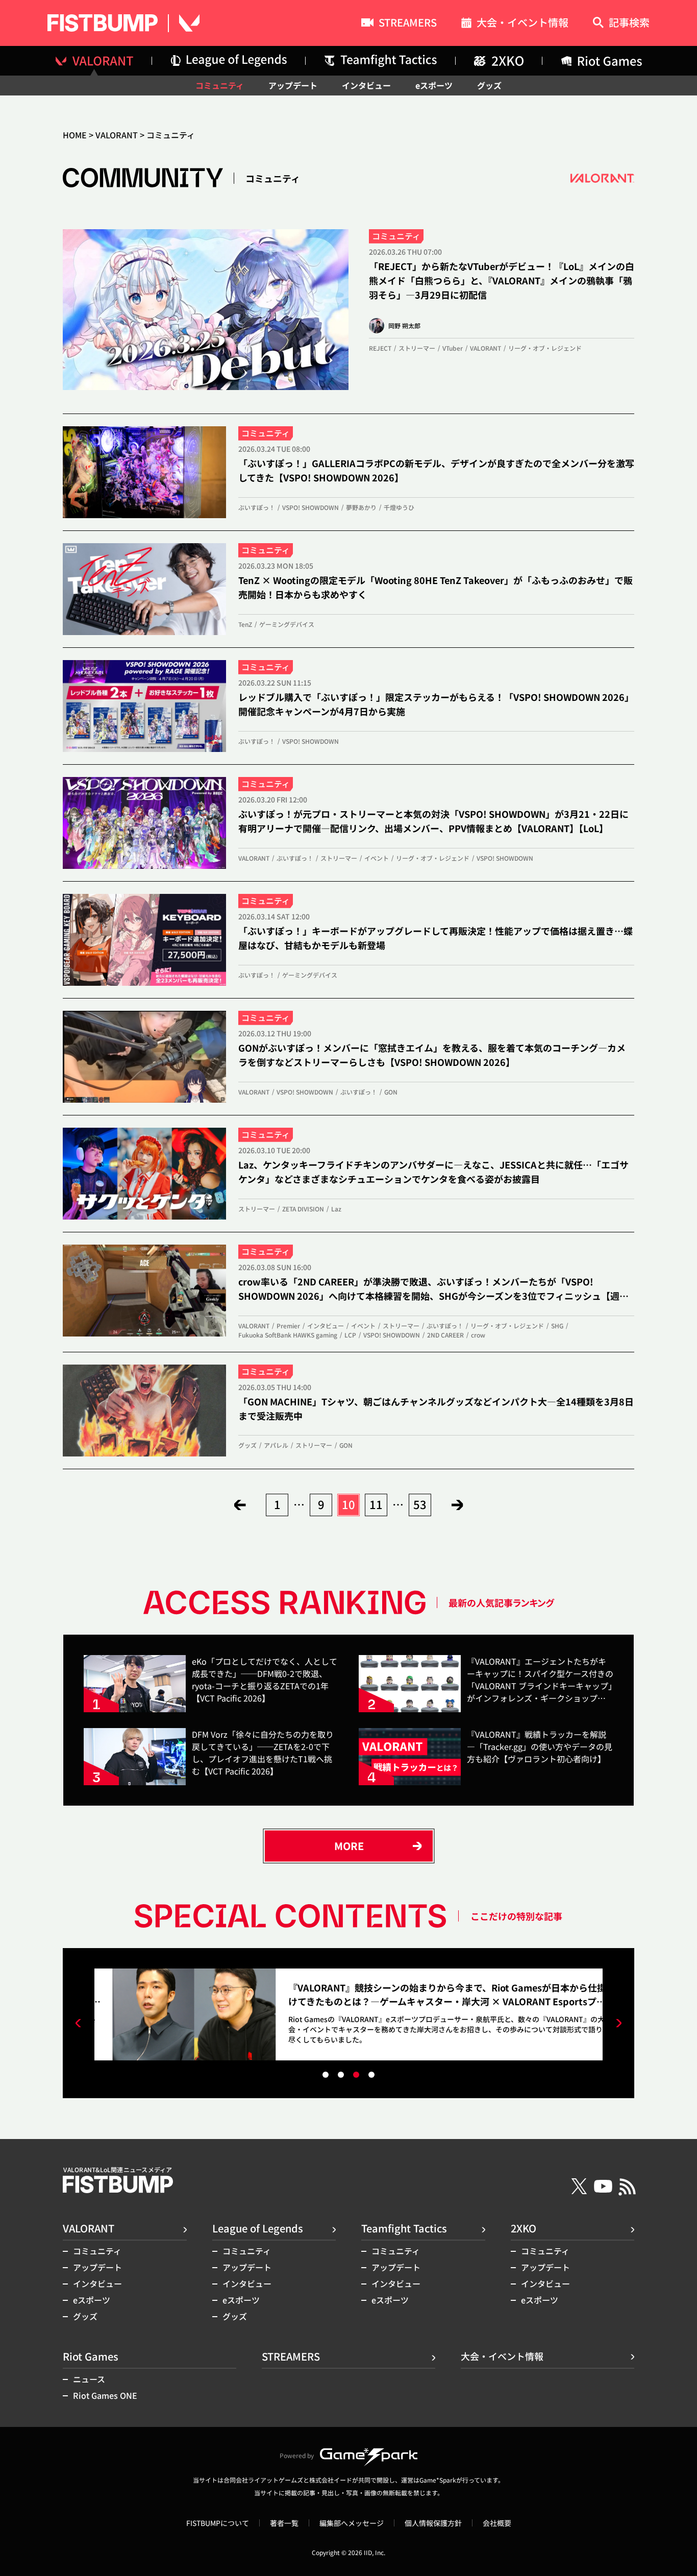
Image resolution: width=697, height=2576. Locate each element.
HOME (75, 135)
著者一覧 (284, 2523)
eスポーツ (434, 85)
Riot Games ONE (105, 2395)
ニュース (89, 2379)
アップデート (293, 85)
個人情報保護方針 (433, 2523)
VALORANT (117, 135)
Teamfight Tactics (404, 2228)
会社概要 (497, 2523)
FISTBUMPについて (218, 2523)
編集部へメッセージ (352, 2523)
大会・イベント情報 (522, 24)
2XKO (524, 2228)
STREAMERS (408, 23)
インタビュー (366, 85)
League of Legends (258, 2228)
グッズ (489, 85)
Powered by (297, 2455)
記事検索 (629, 23)
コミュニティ (220, 85)
